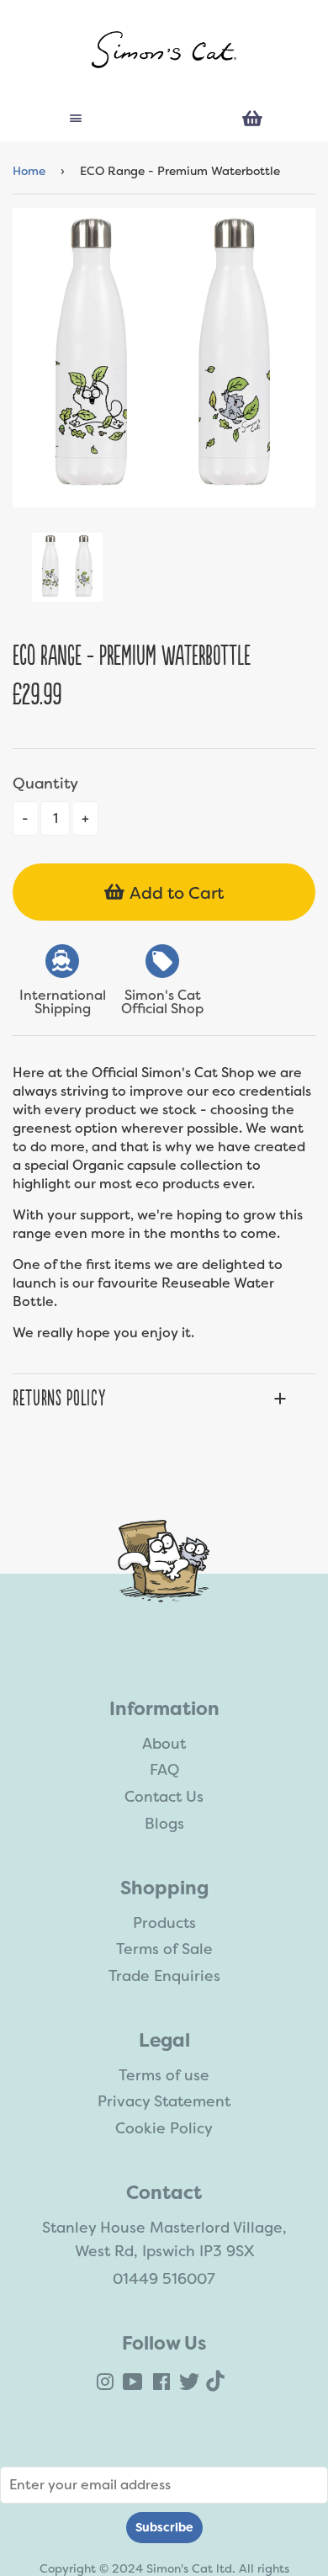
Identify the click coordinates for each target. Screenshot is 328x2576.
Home (29, 171)
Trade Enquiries (164, 1976)
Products (164, 1923)
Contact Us (164, 1797)
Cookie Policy (164, 2128)
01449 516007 (164, 2279)
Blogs (164, 1824)
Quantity (45, 783)
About (164, 1744)
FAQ (164, 1770)
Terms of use (164, 2075)
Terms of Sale (164, 1949)
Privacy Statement (164, 2101)
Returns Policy (59, 1399)
